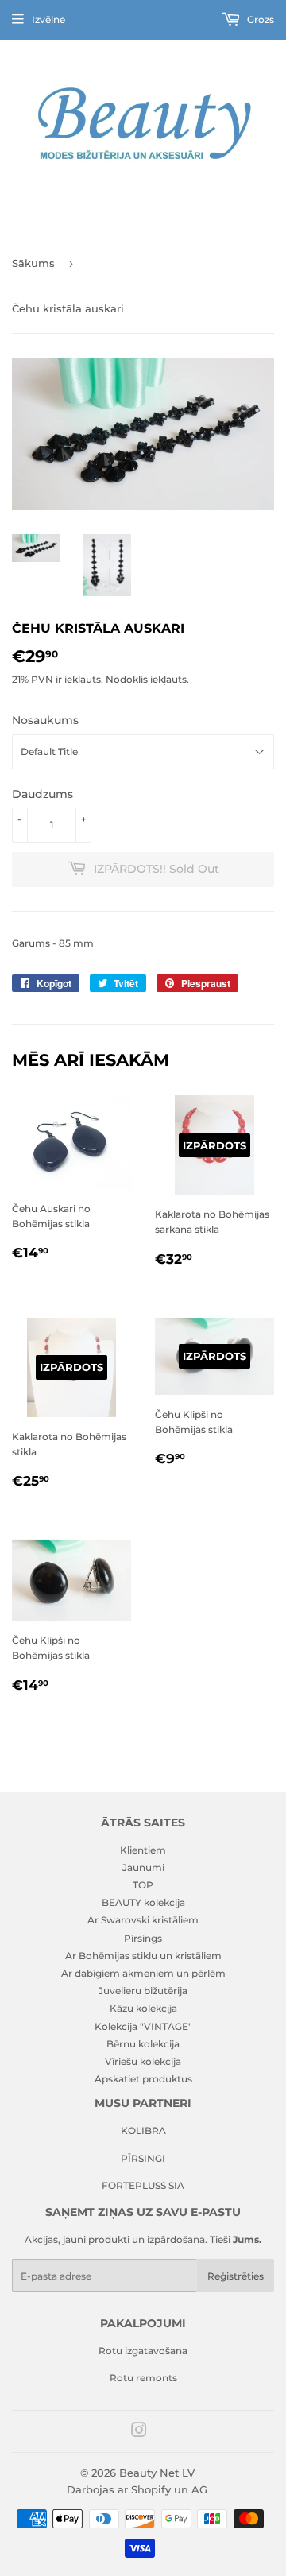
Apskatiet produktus (143, 2079)
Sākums (33, 263)
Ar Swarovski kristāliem (143, 1920)
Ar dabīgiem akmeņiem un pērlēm (143, 1973)
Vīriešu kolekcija (143, 2061)
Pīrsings (143, 1938)
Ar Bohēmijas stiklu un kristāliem (143, 1956)
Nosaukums (45, 720)
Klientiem (143, 1850)
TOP (143, 1885)
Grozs (259, 19)
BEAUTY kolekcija (143, 1902)
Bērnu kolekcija (143, 2044)
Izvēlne (48, 19)
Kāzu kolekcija (143, 2008)
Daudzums (43, 794)
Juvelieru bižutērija (143, 1991)
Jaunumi (143, 1867)
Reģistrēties (236, 2276)
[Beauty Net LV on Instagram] (139, 2433)
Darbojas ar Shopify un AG (137, 2489)
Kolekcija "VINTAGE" (143, 2026)
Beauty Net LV (157, 2473)
